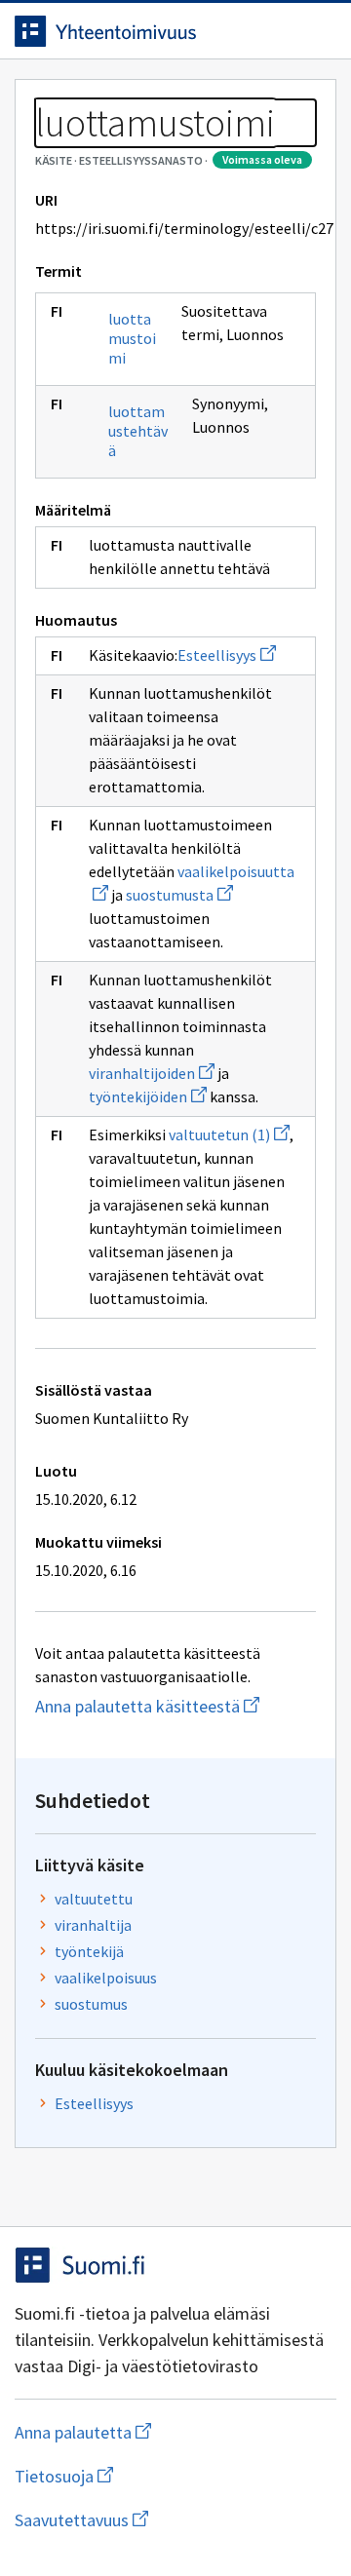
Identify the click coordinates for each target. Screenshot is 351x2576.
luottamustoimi (132, 338)
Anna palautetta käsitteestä (175, 1706)
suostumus (91, 2004)
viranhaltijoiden (152, 1073)
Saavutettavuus (175, 2520)
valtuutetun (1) (229, 1134)
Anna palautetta (160, 2432)
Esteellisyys (227, 655)
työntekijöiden (148, 1096)
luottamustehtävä (138, 431)
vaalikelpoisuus (106, 1978)
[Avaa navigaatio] (317, 31)
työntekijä (89, 1951)
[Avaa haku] (278, 31)
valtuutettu (94, 1899)
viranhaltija (93, 1925)
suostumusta (179, 895)
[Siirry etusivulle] (136, 31)
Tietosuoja (159, 2476)
